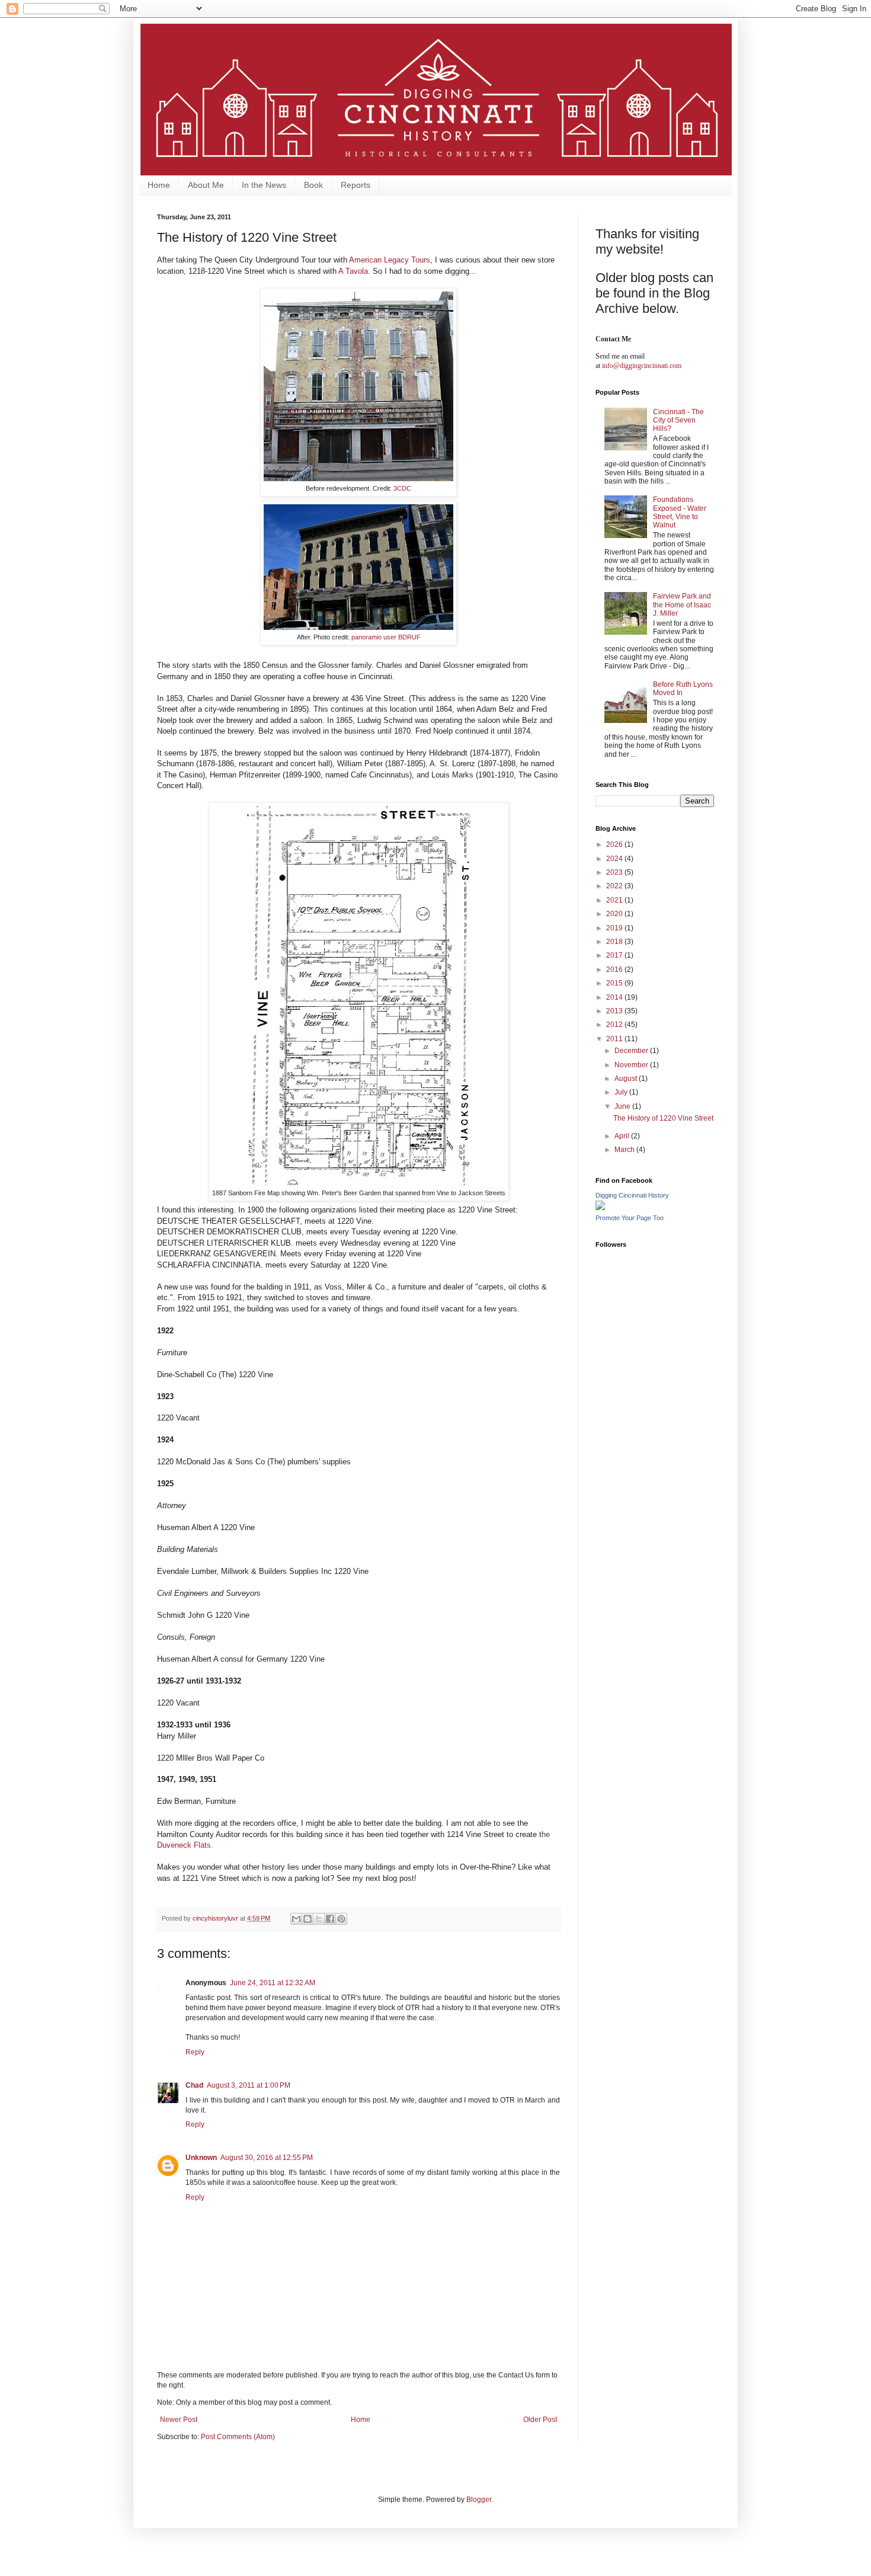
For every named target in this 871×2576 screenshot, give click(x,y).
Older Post (540, 2420)
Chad (194, 2085)
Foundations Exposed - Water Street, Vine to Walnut (680, 512)
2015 (615, 983)
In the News (264, 185)
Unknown (201, 2158)
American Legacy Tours (390, 260)
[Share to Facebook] (330, 1919)
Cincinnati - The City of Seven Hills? (678, 420)
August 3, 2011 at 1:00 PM (249, 2085)
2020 (615, 914)
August (627, 1079)
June (623, 1106)
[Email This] (296, 1919)
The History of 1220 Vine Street (663, 1118)
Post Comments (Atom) (238, 2437)
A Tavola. (354, 271)
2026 (615, 844)
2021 (615, 900)
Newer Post (179, 2420)
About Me (206, 185)
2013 (615, 1011)
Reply (195, 2052)
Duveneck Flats (184, 1845)
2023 (615, 872)
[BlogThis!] (308, 1919)
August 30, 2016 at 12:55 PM (267, 2158)
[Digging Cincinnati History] (600, 1208)
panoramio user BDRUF (386, 637)
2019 (615, 928)
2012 (615, 1025)
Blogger (479, 2500)
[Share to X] (319, 1919)
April (623, 1136)
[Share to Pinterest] (341, 1919)
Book (313, 185)
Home (159, 185)
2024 (615, 859)
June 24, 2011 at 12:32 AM (273, 1983)
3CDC (402, 488)
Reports (356, 185)
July (622, 1092)
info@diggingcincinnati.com (642, 366)
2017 (615, 955)
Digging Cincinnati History (632, 1195)
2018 (615, 942)
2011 (615, 1039)
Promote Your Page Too (630, 1218)
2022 (615, 886)
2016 (615, 969)
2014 (615, 997)
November (632, 1065)
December (632, 1051)
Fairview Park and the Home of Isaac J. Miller (682, 605)
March (625, 1150)
